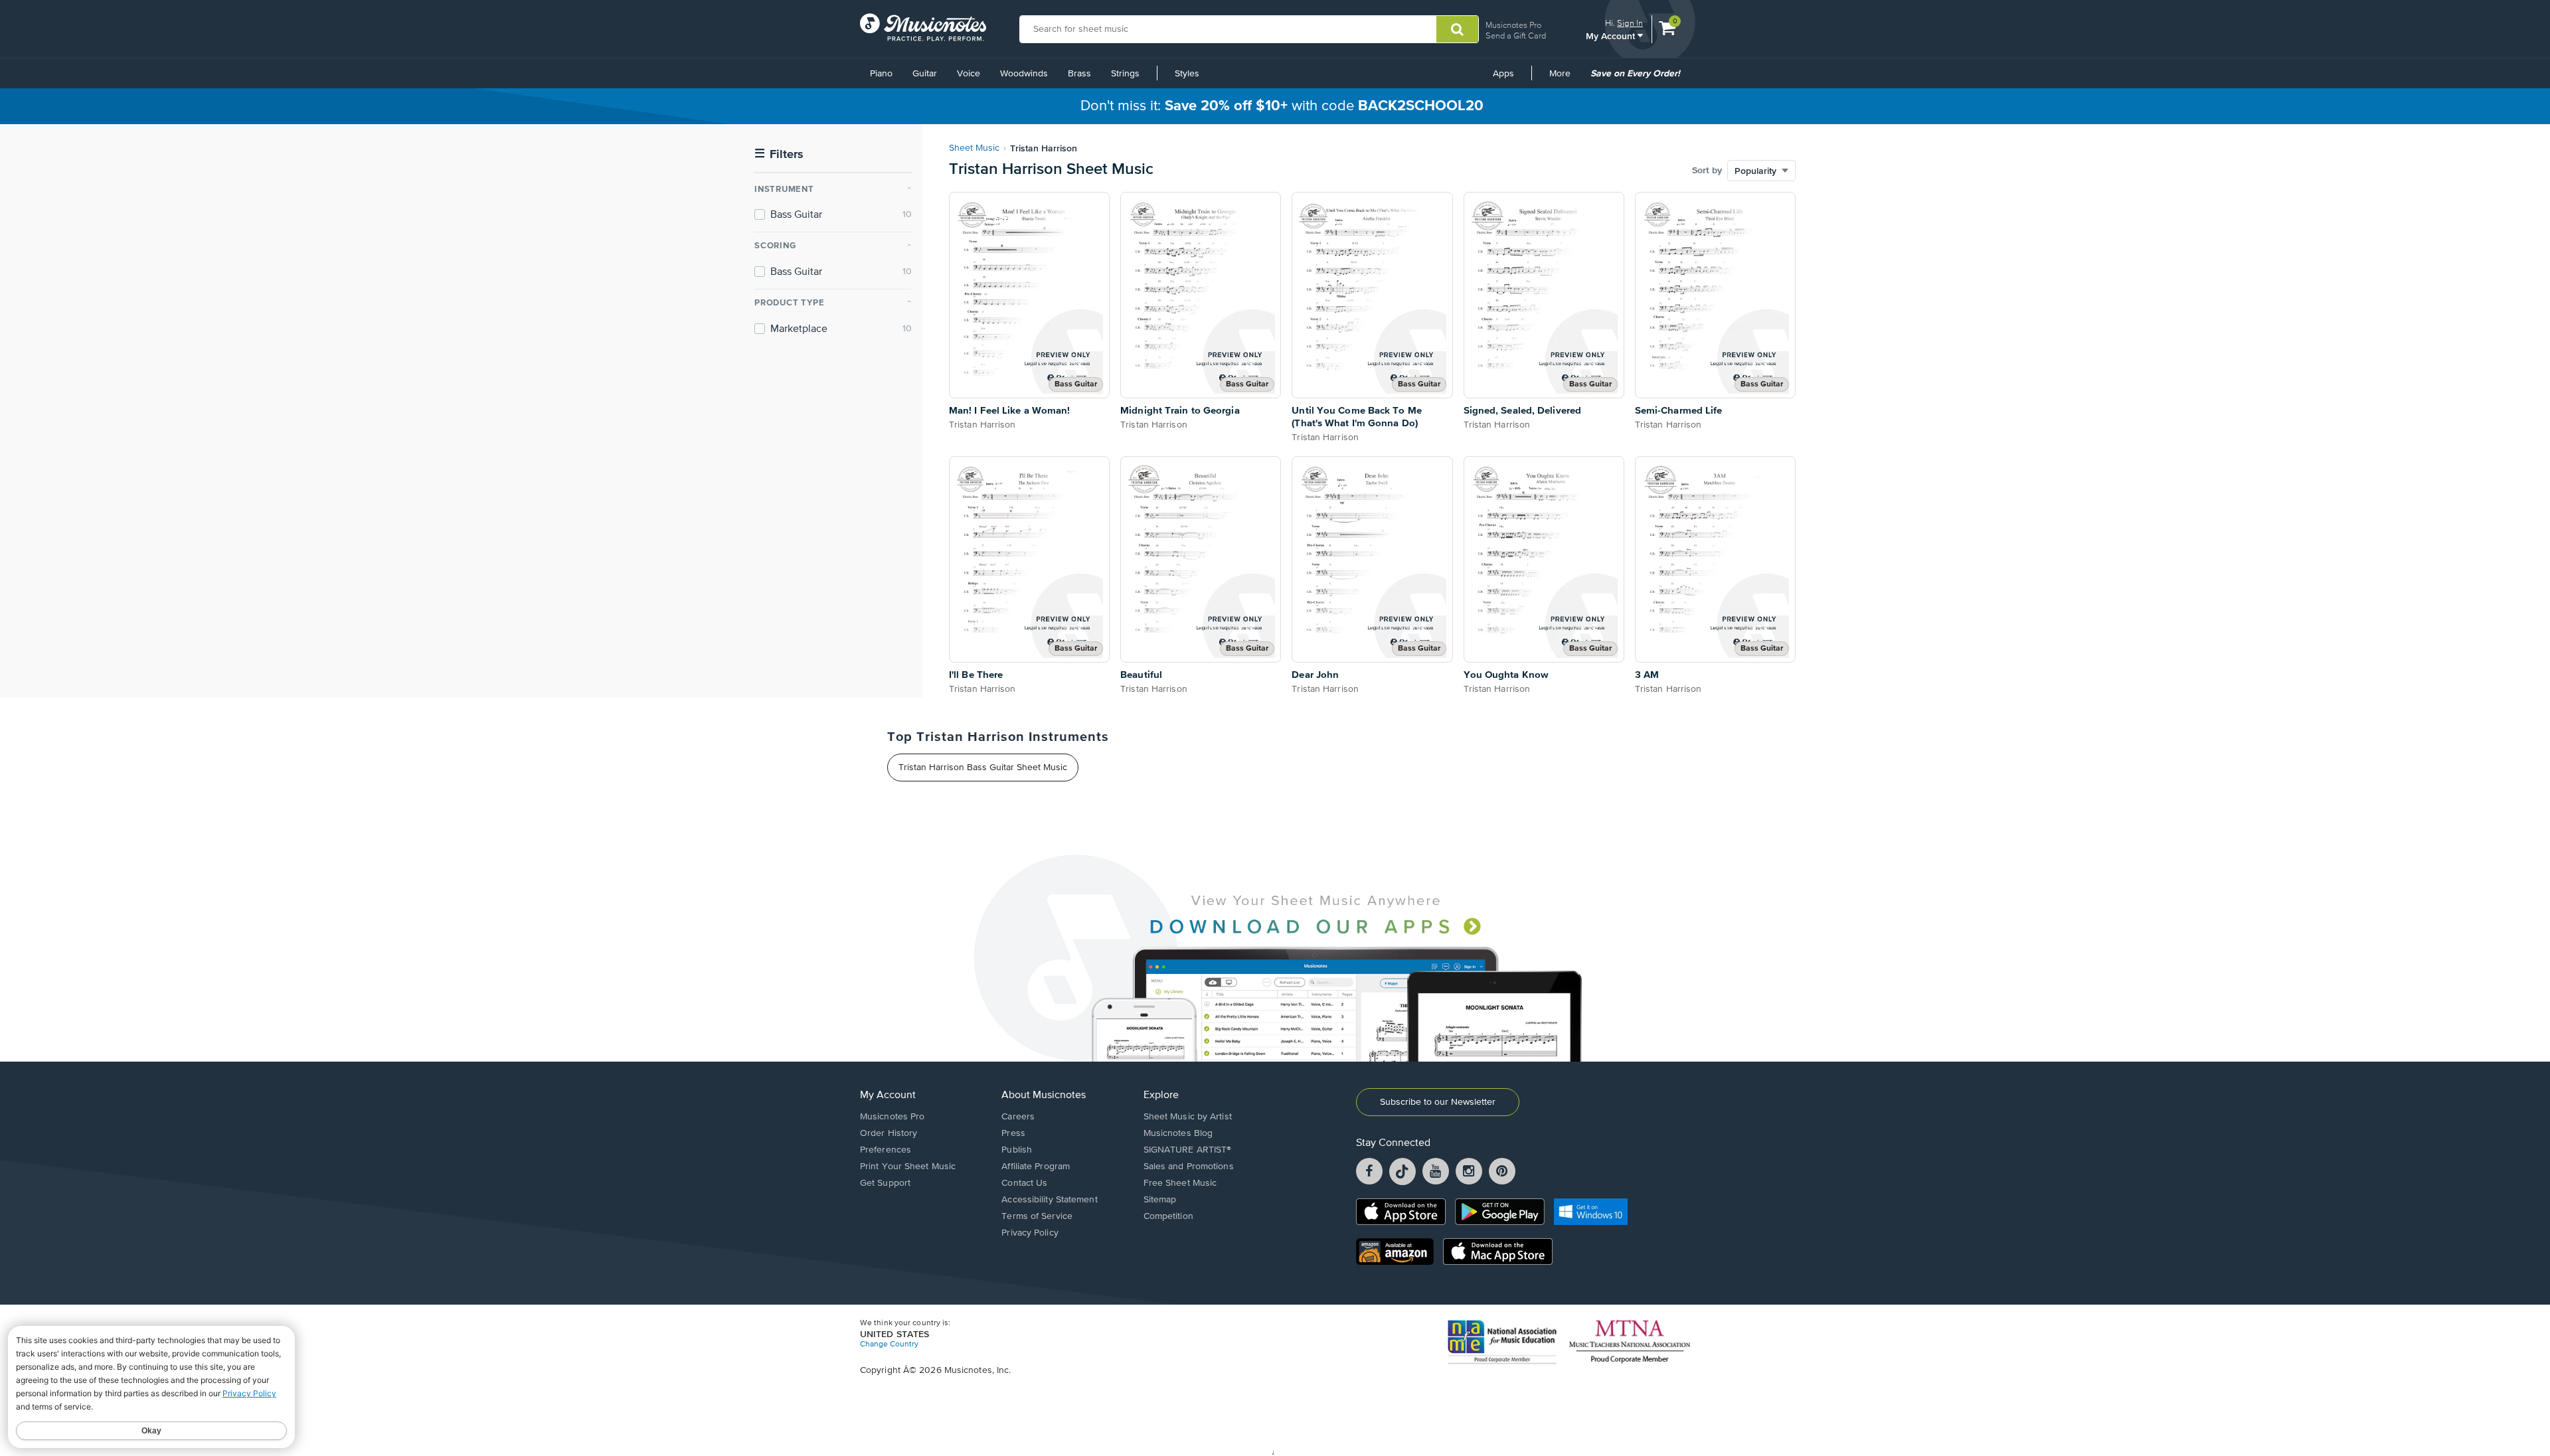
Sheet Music (974, 148)
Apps (1503, 74)
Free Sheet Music (1180, 1183)
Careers (1018, 1117)
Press (1013, 1133)
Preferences (886, 1150)
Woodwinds (1024, 74)
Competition (1168, 1216)
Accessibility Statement (1049, 1200)
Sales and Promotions (1189, 1167)
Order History (889, 1133)
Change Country (889, 1344)
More (1565, 78)
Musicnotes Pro (1513, 25)
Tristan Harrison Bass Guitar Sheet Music (983, 768)
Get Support (885, 1183)
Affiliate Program (1036, 1167)
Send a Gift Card (1516, 36)
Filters (779, 154)
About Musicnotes (1044, 1095)
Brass (1079, 74)
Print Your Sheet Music (908, 1167)
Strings (1125, 74)
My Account (1612, 36)
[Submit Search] (1457, 29)
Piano (881, 74)
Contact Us (1024, 1183)
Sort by (1707, 171)
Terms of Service (1037, 1216)
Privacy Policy (1030, 1233)
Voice (969, 74)
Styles (1187, 74)
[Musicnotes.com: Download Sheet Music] (923, 27)
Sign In (1630, 23)
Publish (1017, 1150)
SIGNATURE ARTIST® (1188, 1150)
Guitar (925, 74)
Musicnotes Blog (1178, 1133)
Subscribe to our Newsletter (1438, 1102)
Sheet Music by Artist (1188, 1117)
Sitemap (1160, 1200)
